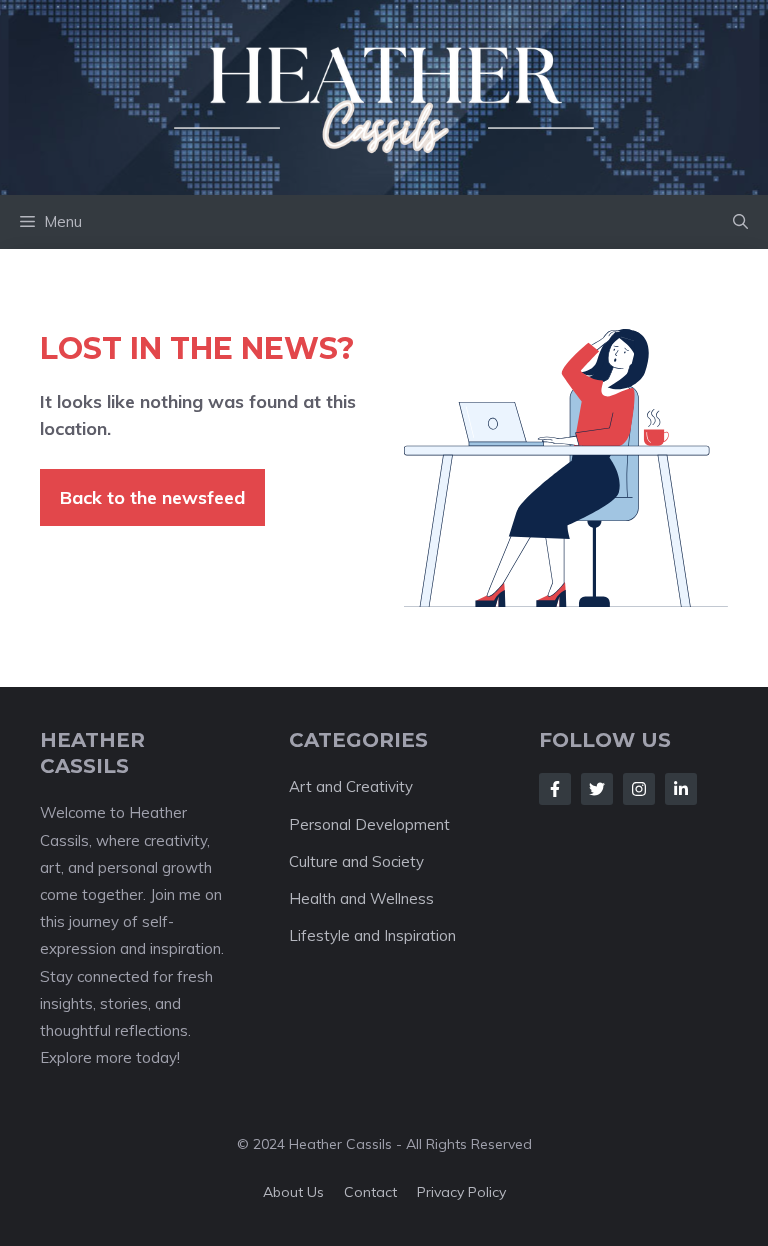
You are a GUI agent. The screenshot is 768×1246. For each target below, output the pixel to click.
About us (293, 1192)
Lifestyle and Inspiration (372, 935)
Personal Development (369, 824)
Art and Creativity (351, 786)
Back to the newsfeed (152, 497)
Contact (370, 1192)
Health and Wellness (361, 898)
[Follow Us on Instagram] (639, 789)
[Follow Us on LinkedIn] (681, 789)
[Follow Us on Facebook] (555, 789)
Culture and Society (356, 861)
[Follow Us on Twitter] (597, 789)
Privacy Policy (461, 1192)
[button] (740, 222)
